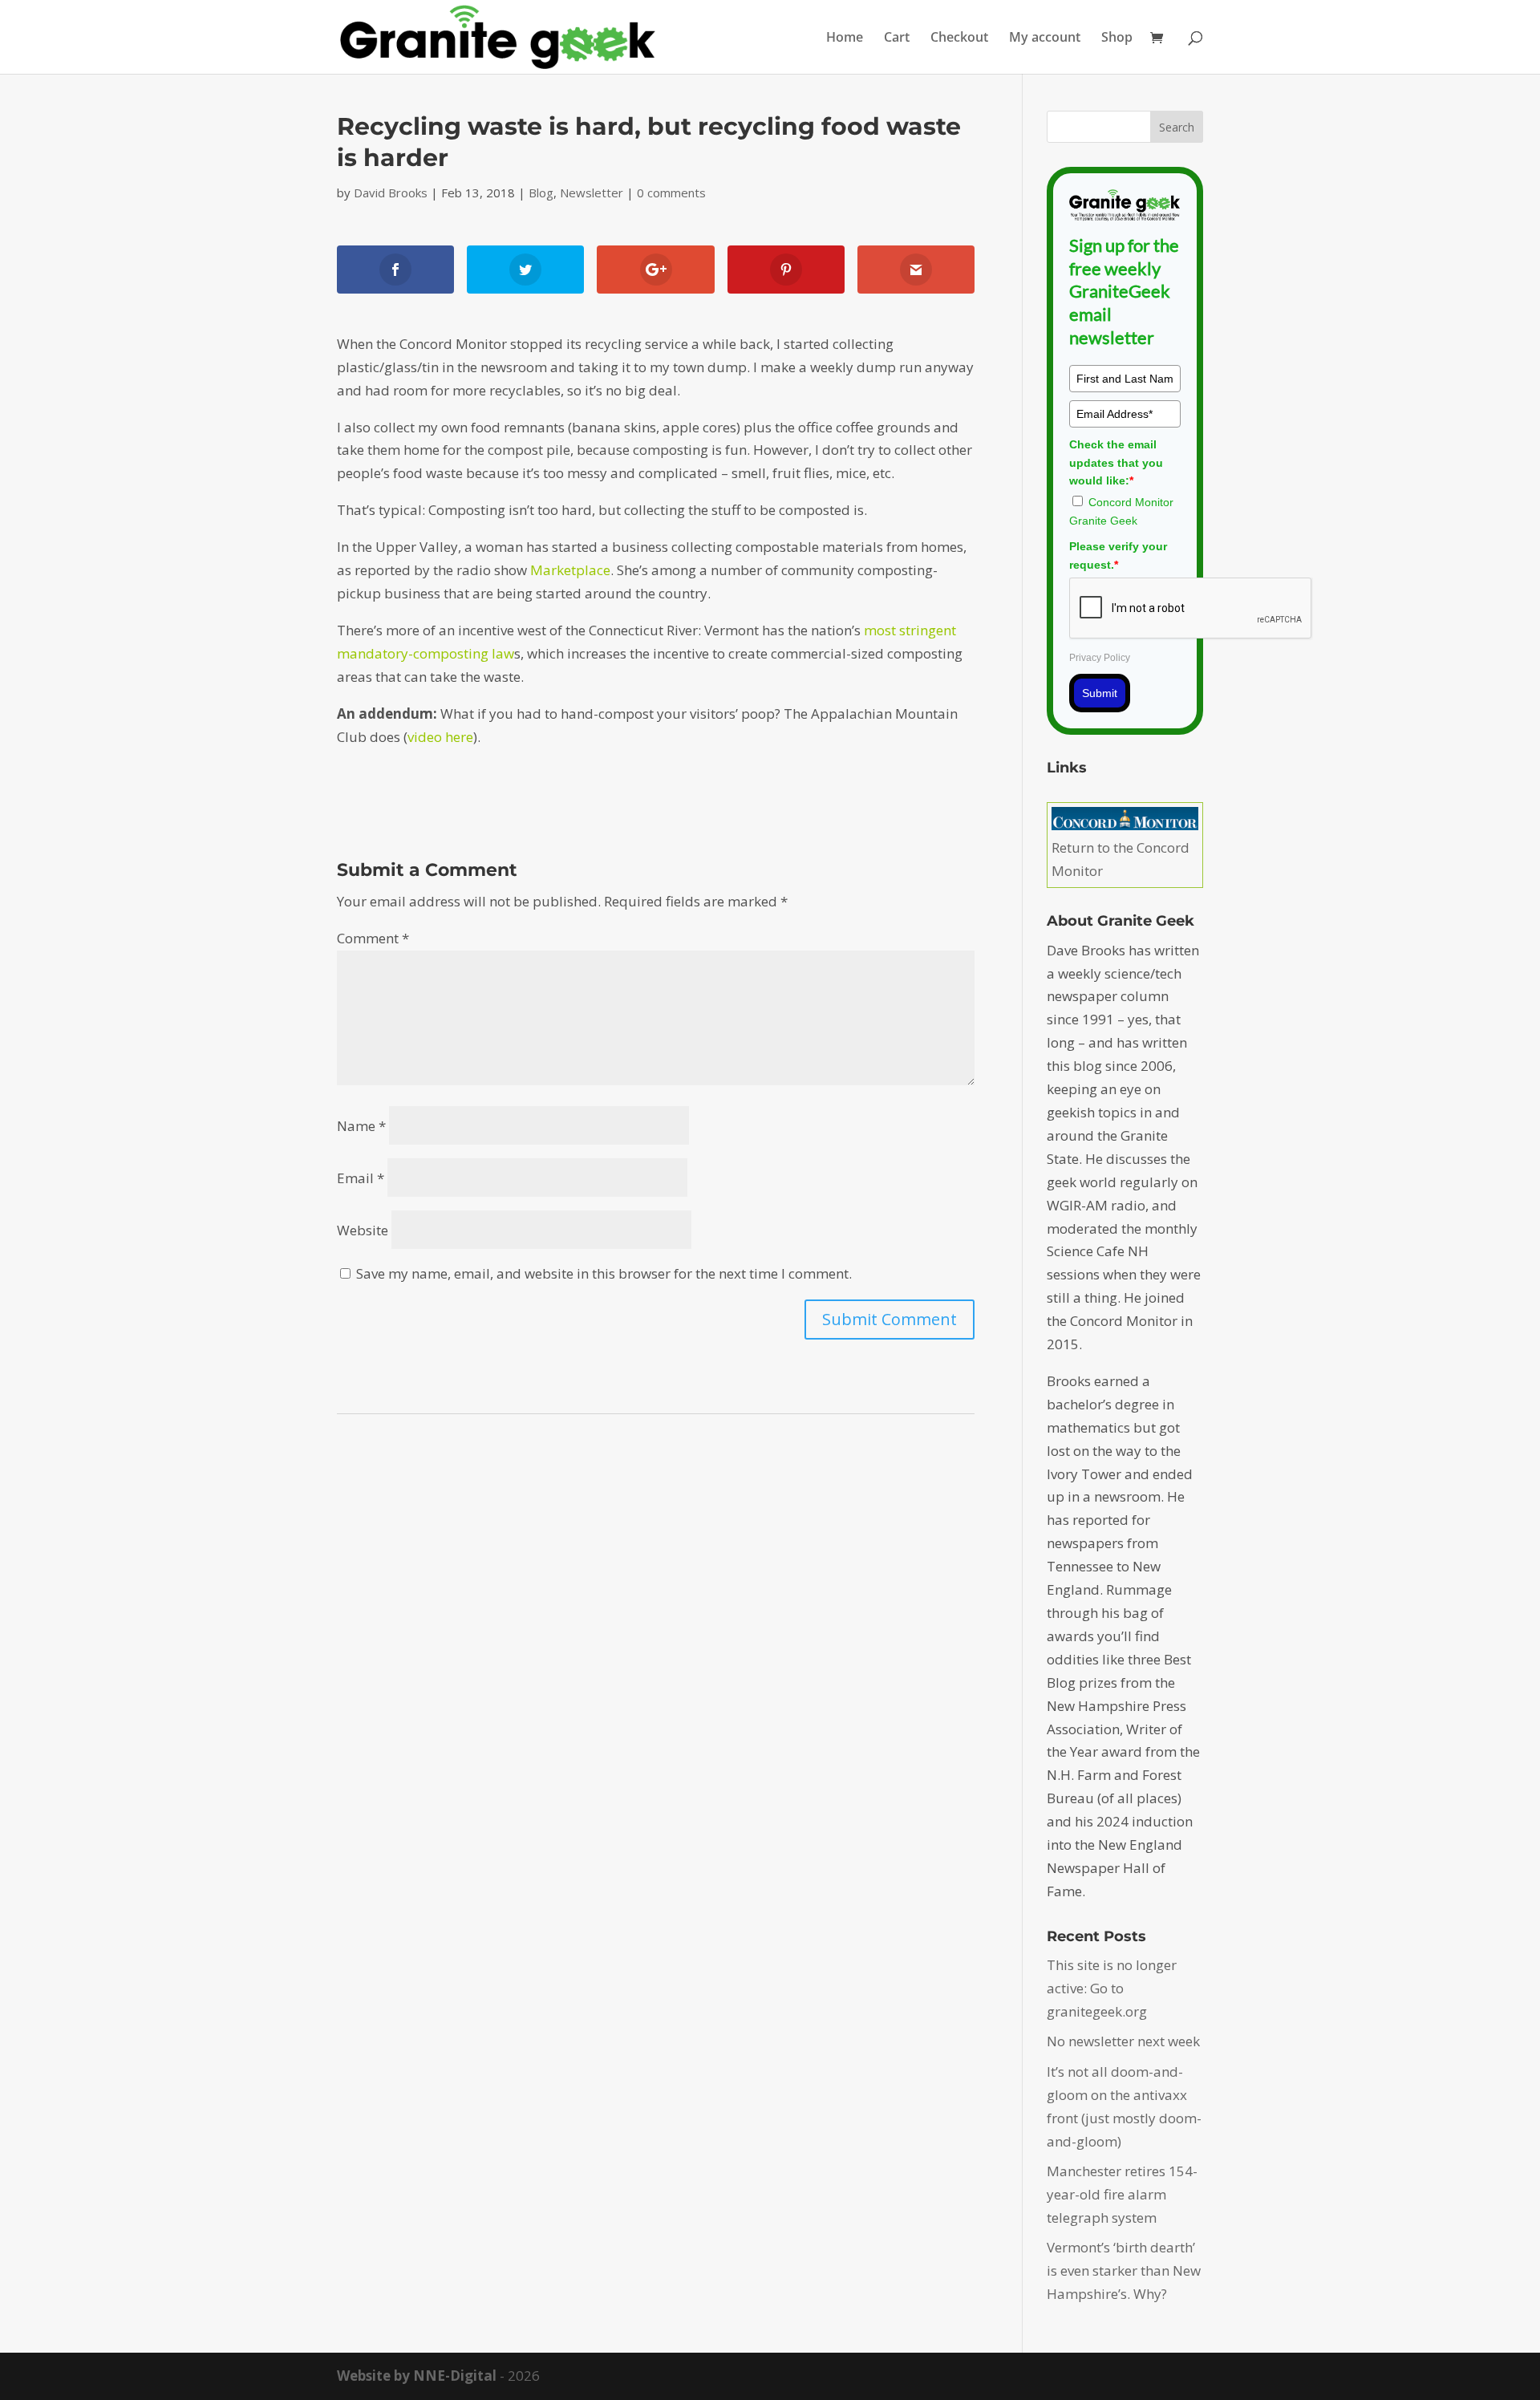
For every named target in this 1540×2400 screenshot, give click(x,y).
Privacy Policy (1100, 658)
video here (440, 737)
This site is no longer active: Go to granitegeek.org (1112, 1988)
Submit (1100, 693)
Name (361, 1126)
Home (845, 39)
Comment (373, 938)
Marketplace (570, 570)
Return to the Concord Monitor (1121, 859)
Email (361, 1178)
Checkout (959, 39)
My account (1045, 39)
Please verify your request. (1118, 555)
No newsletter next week (1123, 2041)
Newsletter (592, 193)
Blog (541, 193)
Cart (897, 39)
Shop (1117, 39)
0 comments (671, 193)
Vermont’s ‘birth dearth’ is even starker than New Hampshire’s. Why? (1124, 2270)
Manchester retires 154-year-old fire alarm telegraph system (1122, 2194)
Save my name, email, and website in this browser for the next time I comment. (604, 1273)
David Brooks (391, 193)
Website (363, 1230)
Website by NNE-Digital (417, 2376)
